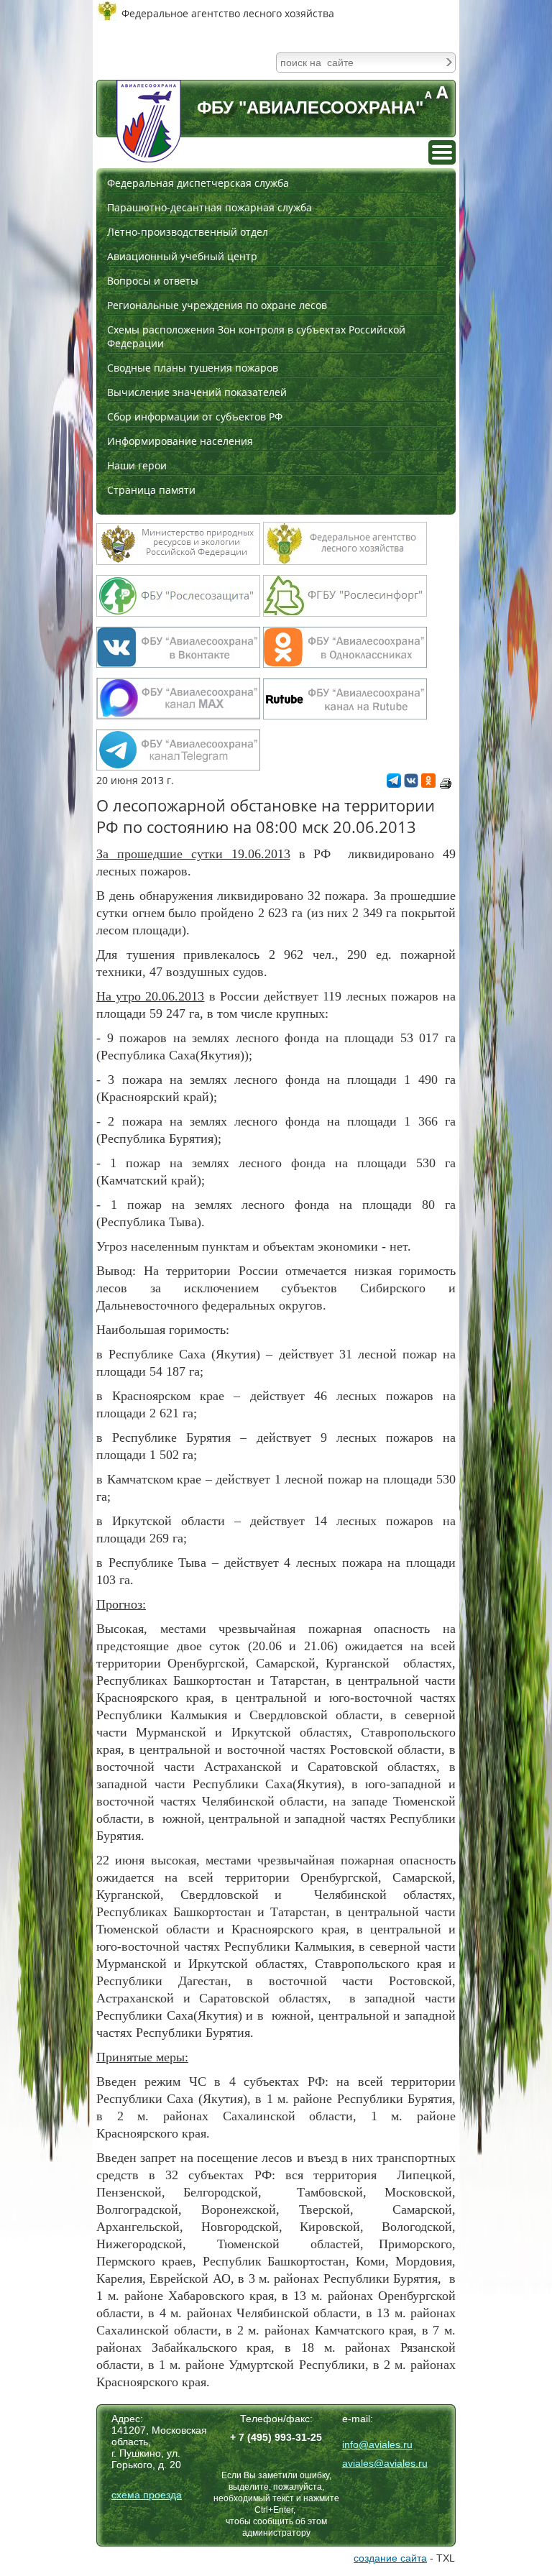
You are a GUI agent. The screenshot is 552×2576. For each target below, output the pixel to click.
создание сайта (390, 2558)
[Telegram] (394, 784)
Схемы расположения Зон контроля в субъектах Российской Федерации (256, 336)
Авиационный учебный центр (182, 256)
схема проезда (147, 2495)
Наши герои (137, 465)
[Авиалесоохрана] (149, 121)
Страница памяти (151, 490)
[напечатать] (446, 783)
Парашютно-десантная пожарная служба (210, 207)
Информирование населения (180, 441)
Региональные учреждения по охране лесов (217, 305)
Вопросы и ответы (153, 281)
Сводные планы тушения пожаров (193, 368)
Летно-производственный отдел (188, 232)
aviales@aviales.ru (385, 2463)
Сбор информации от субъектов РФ (195, 417)
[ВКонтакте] (411, 784)
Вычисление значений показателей (197, 392)
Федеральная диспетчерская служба (198, 183)
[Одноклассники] (428, 784)
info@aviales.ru (377, 2444)
